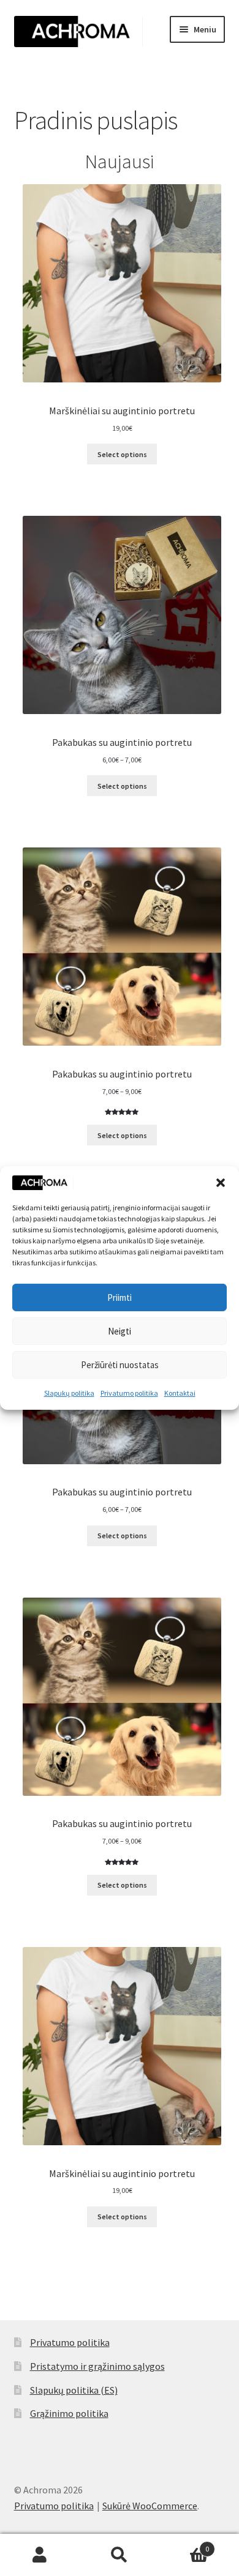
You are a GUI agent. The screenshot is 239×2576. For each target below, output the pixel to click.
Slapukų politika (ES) (74, 2390)
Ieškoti (120, 2555)
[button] (221, 1183)
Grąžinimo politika (69, 2413)
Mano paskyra (40, 2555)
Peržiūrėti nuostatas (120, 1365)
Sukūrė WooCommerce (150, 2506)
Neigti (120, 1331)
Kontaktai (180, 1393)
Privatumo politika (129, 1393)
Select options (122, 454)
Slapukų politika (69, 1393)
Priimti (120, 1297)
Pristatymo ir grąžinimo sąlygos (97, 2366)
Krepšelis (184, 2544)
